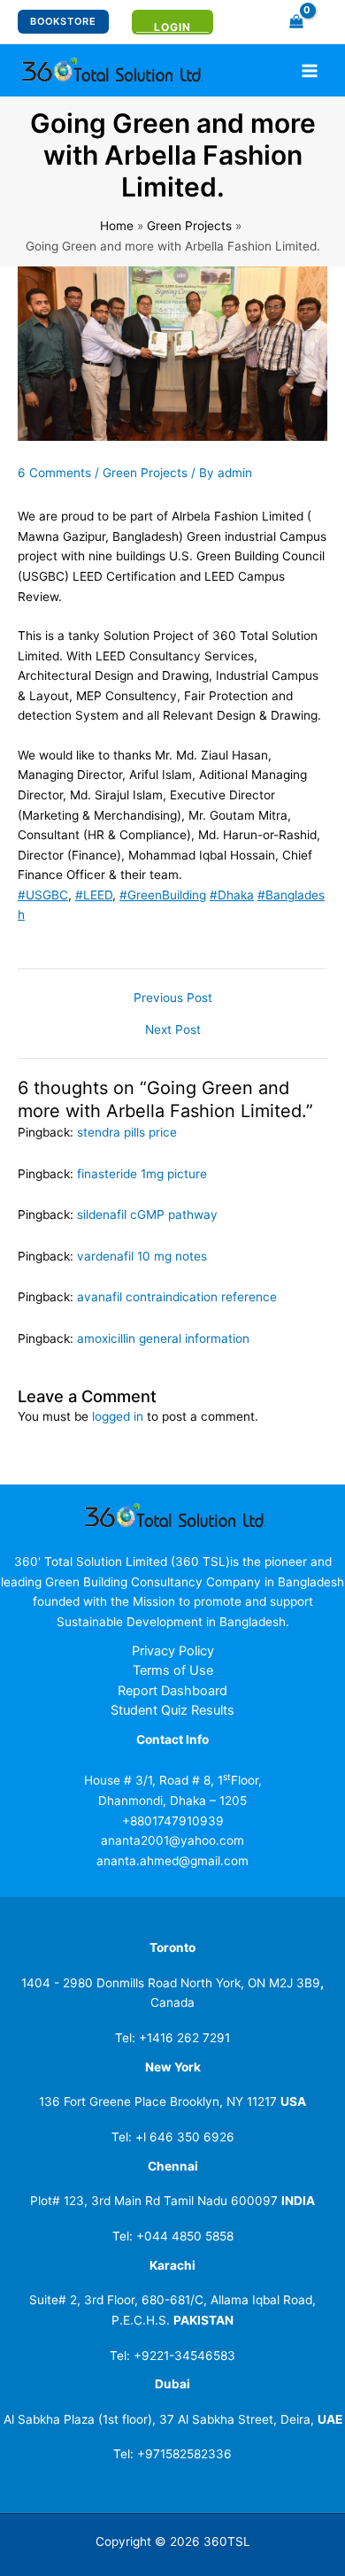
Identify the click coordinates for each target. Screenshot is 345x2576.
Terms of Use (173, 1670)
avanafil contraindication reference (177, 1297)
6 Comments (54, 473)
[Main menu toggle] (310, 70)
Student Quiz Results (172, 1710)
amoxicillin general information (163, 1338)
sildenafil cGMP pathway (147, 1215)
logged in (118, 1416)
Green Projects (145, 473)
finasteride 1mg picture (142, 1174)
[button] (63, 22)
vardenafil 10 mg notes (142, 1256)
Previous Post (173, 999)
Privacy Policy (173, 1651)
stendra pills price (127, 1132)
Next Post (173, 1030)
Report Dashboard (172, 1691)
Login (172, 27)
